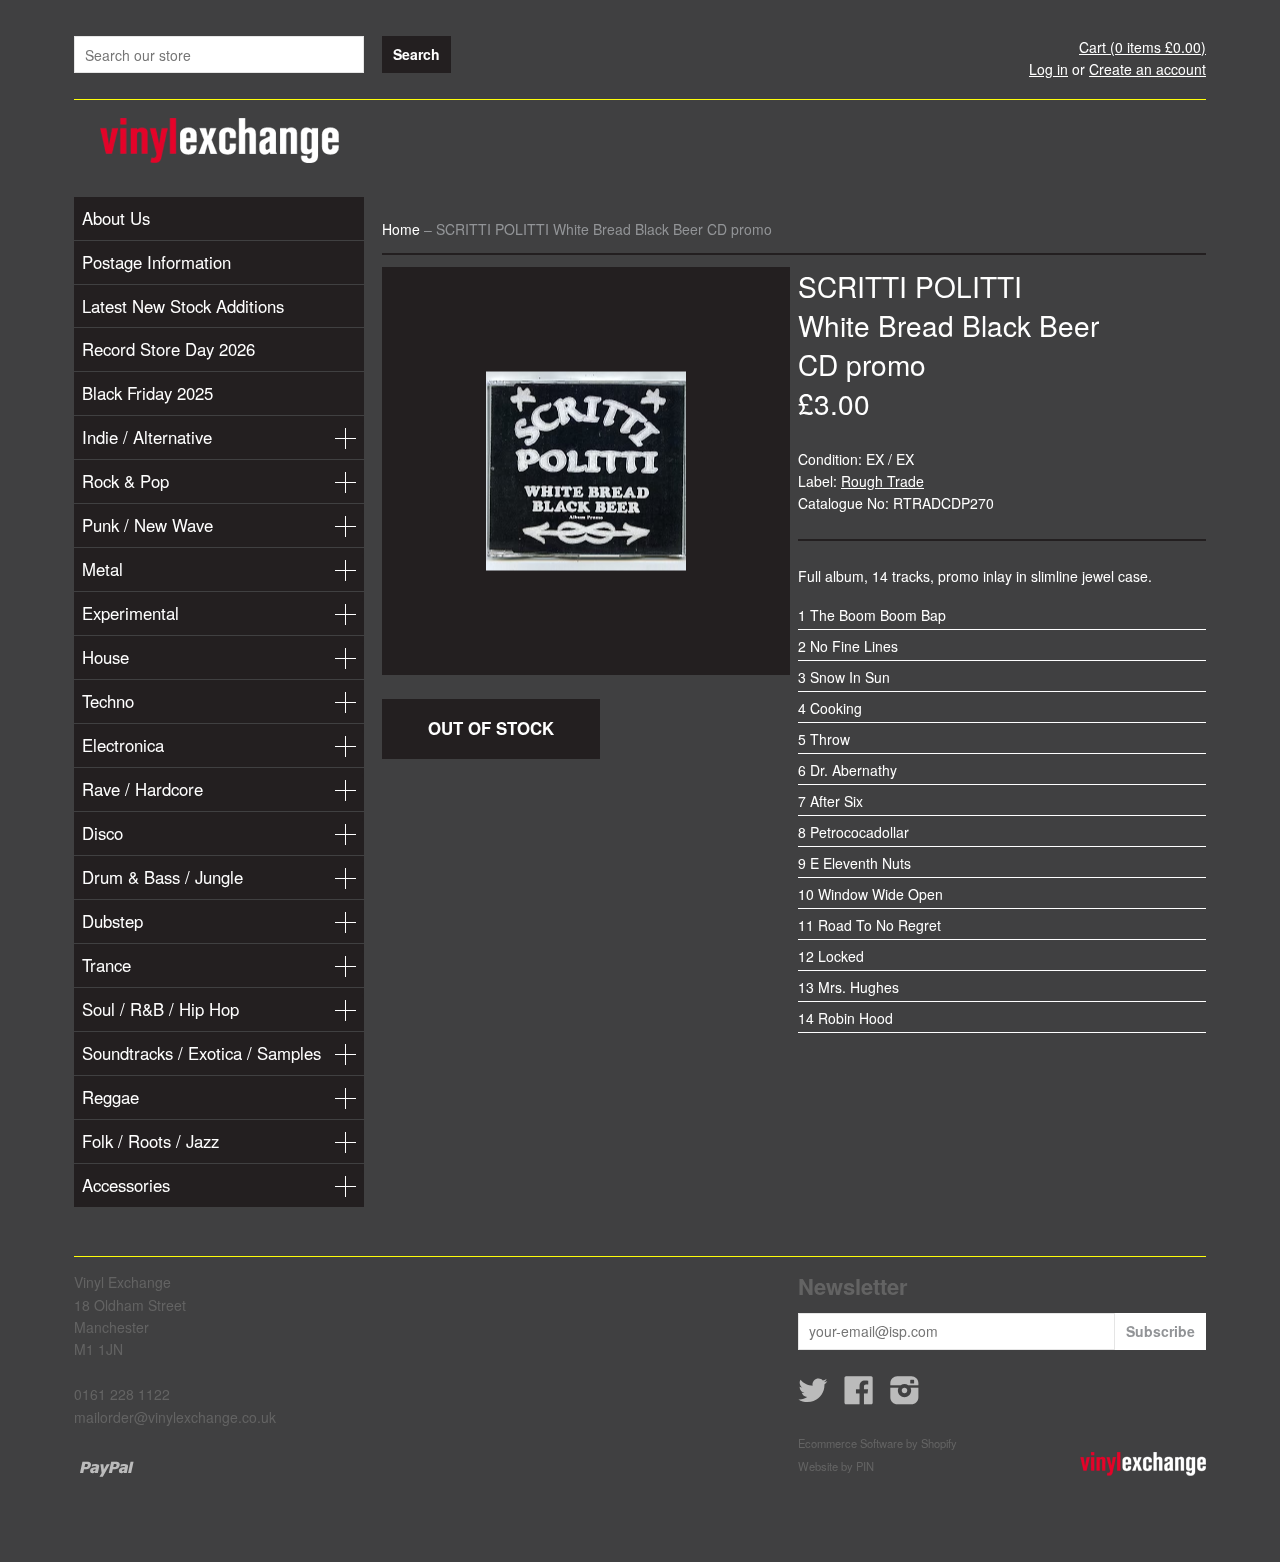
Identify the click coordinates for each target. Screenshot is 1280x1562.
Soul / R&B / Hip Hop (160, 1009)
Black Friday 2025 (147, 393)
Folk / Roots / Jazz (150, 1141)
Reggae (110, 1097)
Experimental (130, 613)
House (105, 657)
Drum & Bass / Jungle (162, 877)
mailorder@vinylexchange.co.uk (175, 1417)
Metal (102, 569)
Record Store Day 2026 (168, 349)
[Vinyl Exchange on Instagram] (905, 1396)
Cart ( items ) (1142, 47)
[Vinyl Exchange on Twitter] (813, 1396)
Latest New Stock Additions (183, 306)
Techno (108, 701)
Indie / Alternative (147, 437)
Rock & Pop (125, 481)
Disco (102, 833)
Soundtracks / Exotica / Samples (201, 1053)
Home (401, 229)
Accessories (126, 1185)
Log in (1048, 69)
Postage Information (156, 262)
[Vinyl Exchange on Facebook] (859, 1396)
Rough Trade (882, 481)
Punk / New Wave (147, 525)
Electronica (123, 745)
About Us (116, 218)
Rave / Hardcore (142, 789)
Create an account (1147, 69)
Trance (106, 965)
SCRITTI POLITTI (910, 286)
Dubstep (112, 921)
